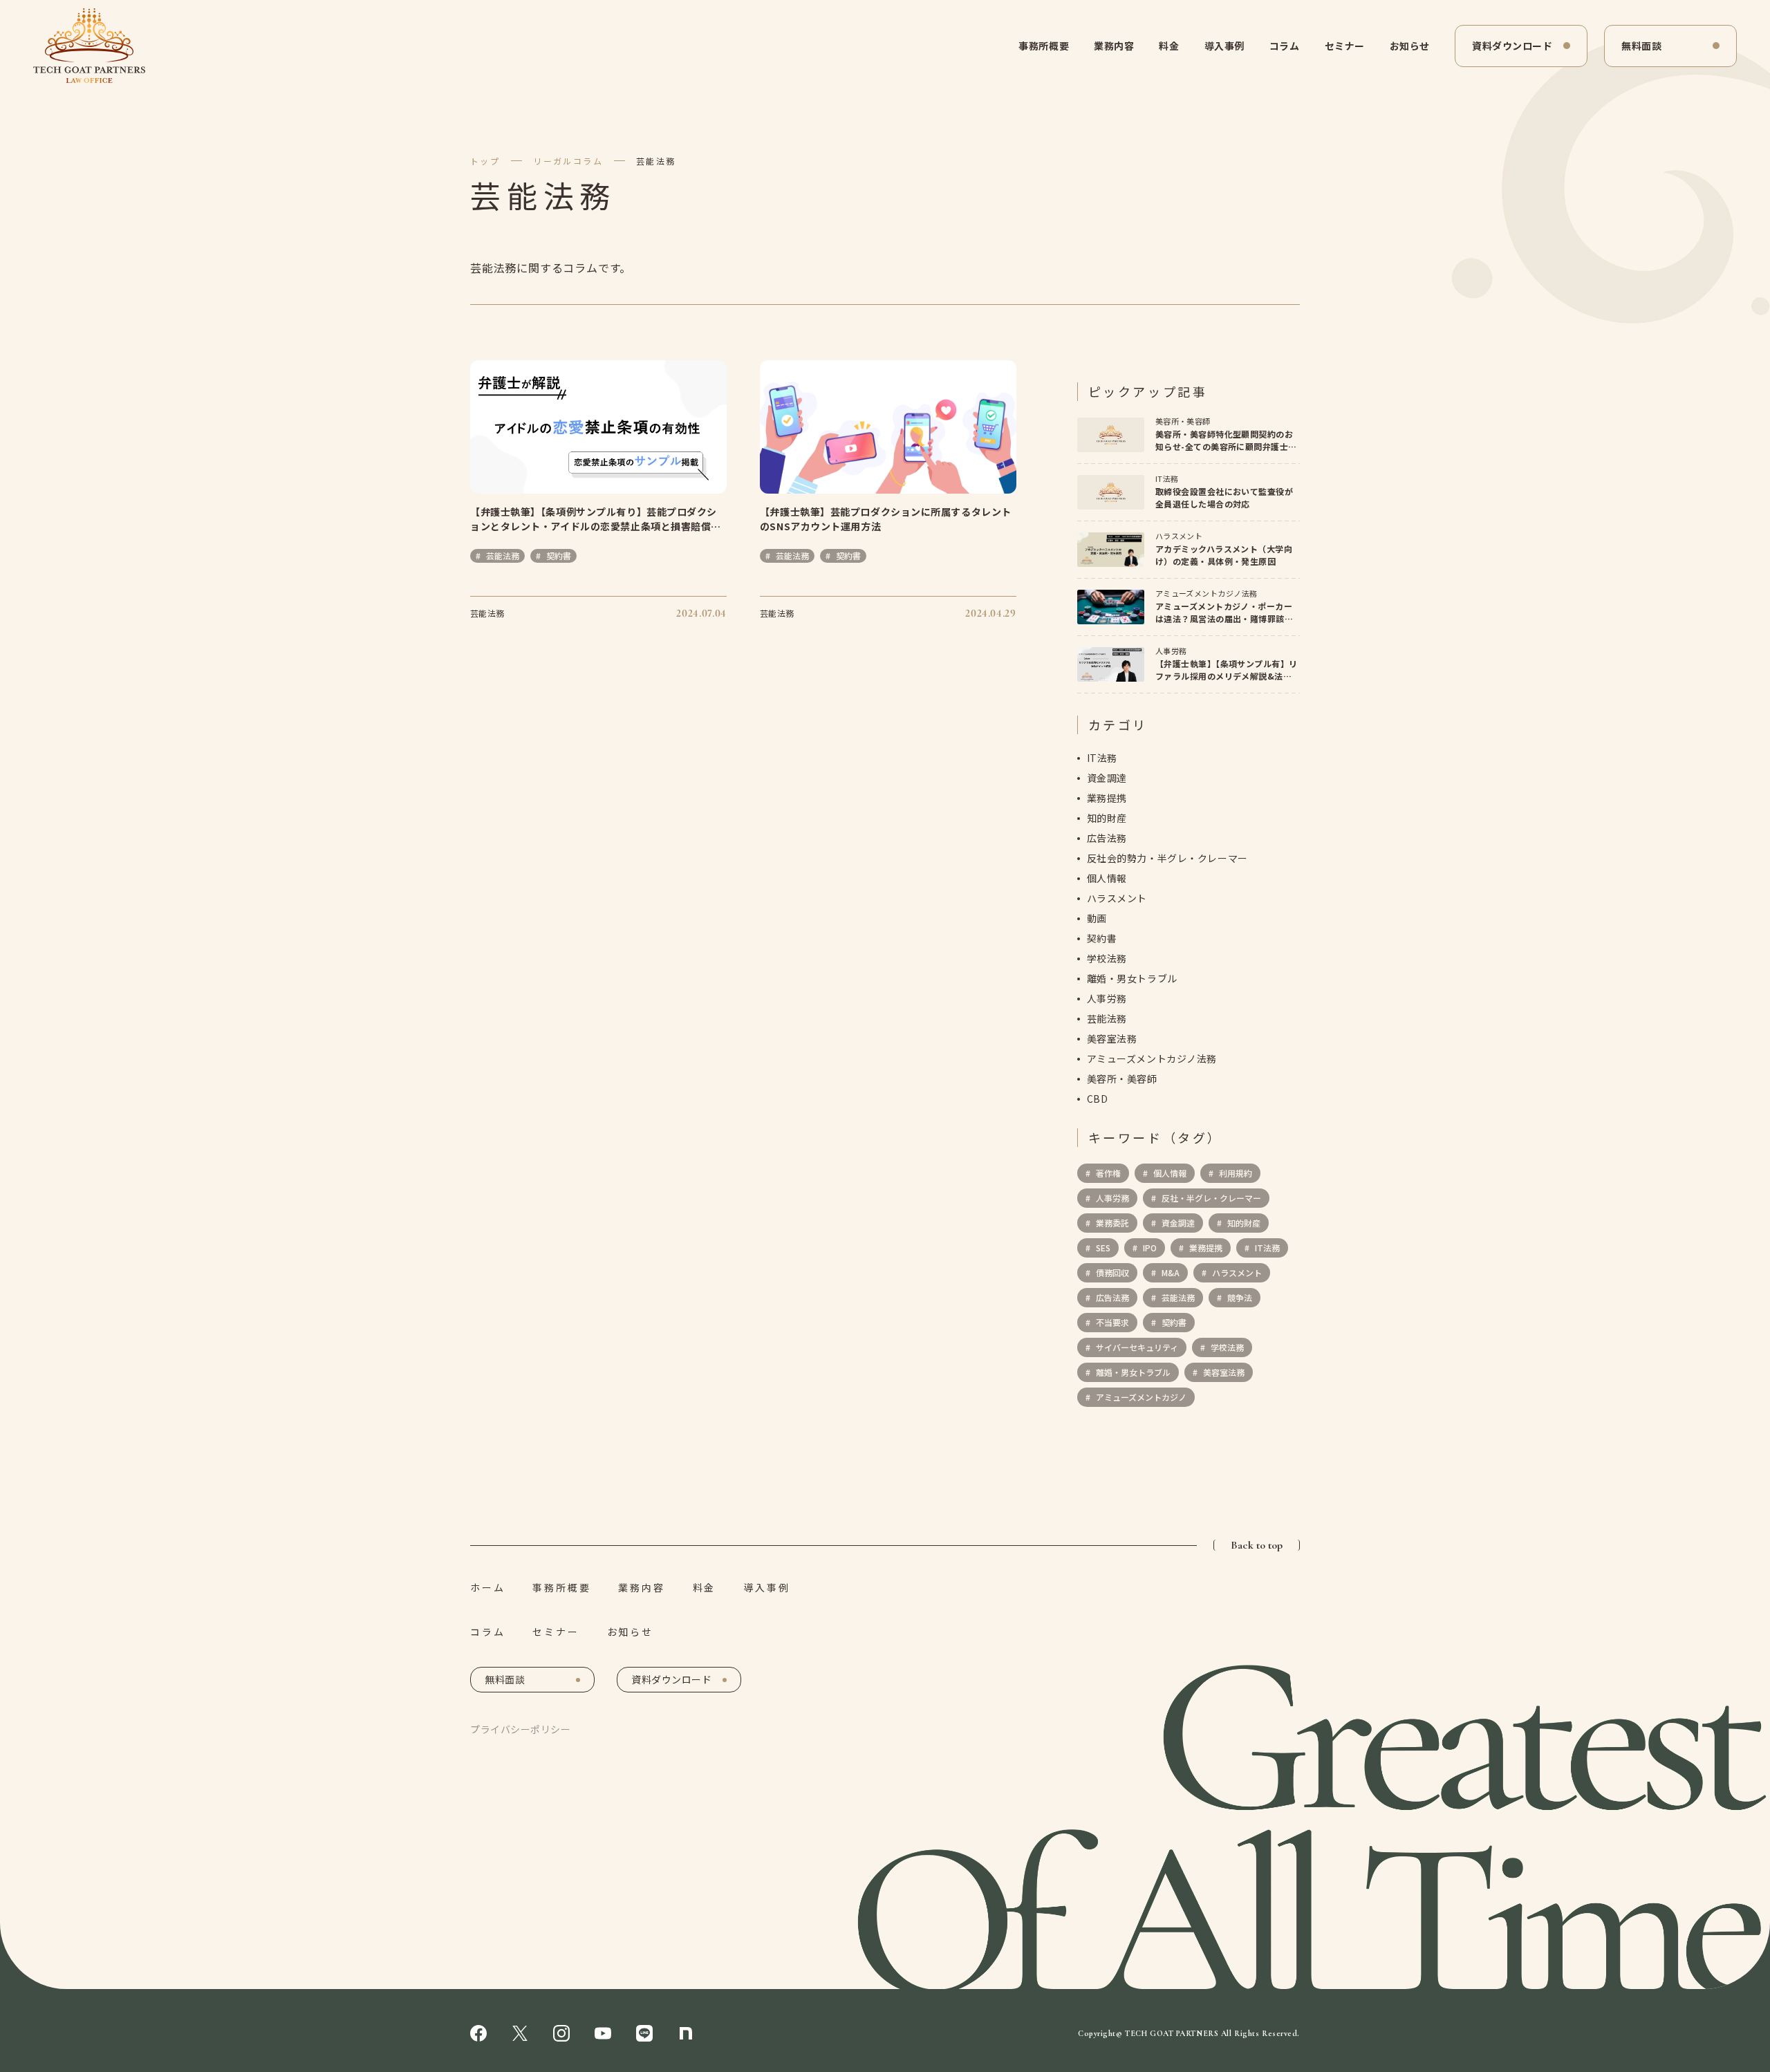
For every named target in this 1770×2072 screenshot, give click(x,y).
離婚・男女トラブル (1132, 978)
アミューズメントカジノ (1140, 1397)
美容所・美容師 (1122, 1079)
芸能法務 (656, 161)
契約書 (1102, 938)
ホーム (487, 1587)
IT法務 (1102, 758)
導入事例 (1224, 46)
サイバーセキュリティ (1136, 1347)
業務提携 (1107, 798)
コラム (1285, 46)
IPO (1149, 1248)
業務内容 (1114, 46)
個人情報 (1107, 878)
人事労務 (1107, 998)
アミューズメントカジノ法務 (1152, 1058)
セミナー (1345, 46)
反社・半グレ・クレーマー (1210, 1198)
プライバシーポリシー (521, 1729)
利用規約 (1235, 1173)
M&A (1170, 1272)
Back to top (1257, 1545)
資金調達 (1107, 778)
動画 (1097, 918)
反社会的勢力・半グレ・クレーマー (1167, 858)
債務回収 (1111, 1272)
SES (1102, 1248)
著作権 (1107, 1173)
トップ (485, 161)
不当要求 (1111, 1322)
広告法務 (1107, 838)
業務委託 (1111, 1223)
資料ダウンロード (1512, 46)
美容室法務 (1112, 1038)
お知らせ (1410, 46)
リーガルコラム (568, 161)
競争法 (1239, 1297)
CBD (1098, 1099)
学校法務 (1107, 958)
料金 (1169, 46)
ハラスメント (1117, 898)
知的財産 (1107, 818)
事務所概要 (1044, 46)
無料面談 (1641, 46)
